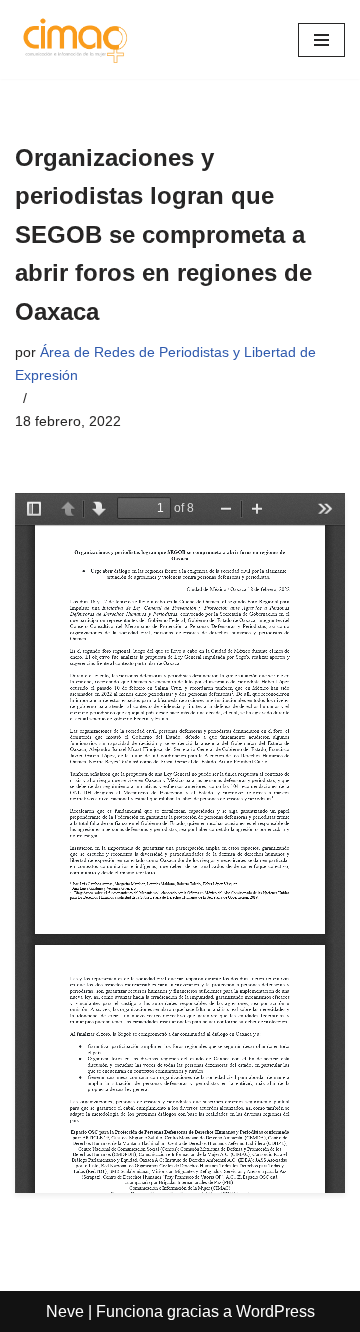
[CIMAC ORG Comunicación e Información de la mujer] (75, 39)
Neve (65, 1311)
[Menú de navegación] (321, 40)
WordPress (275, 1311)
